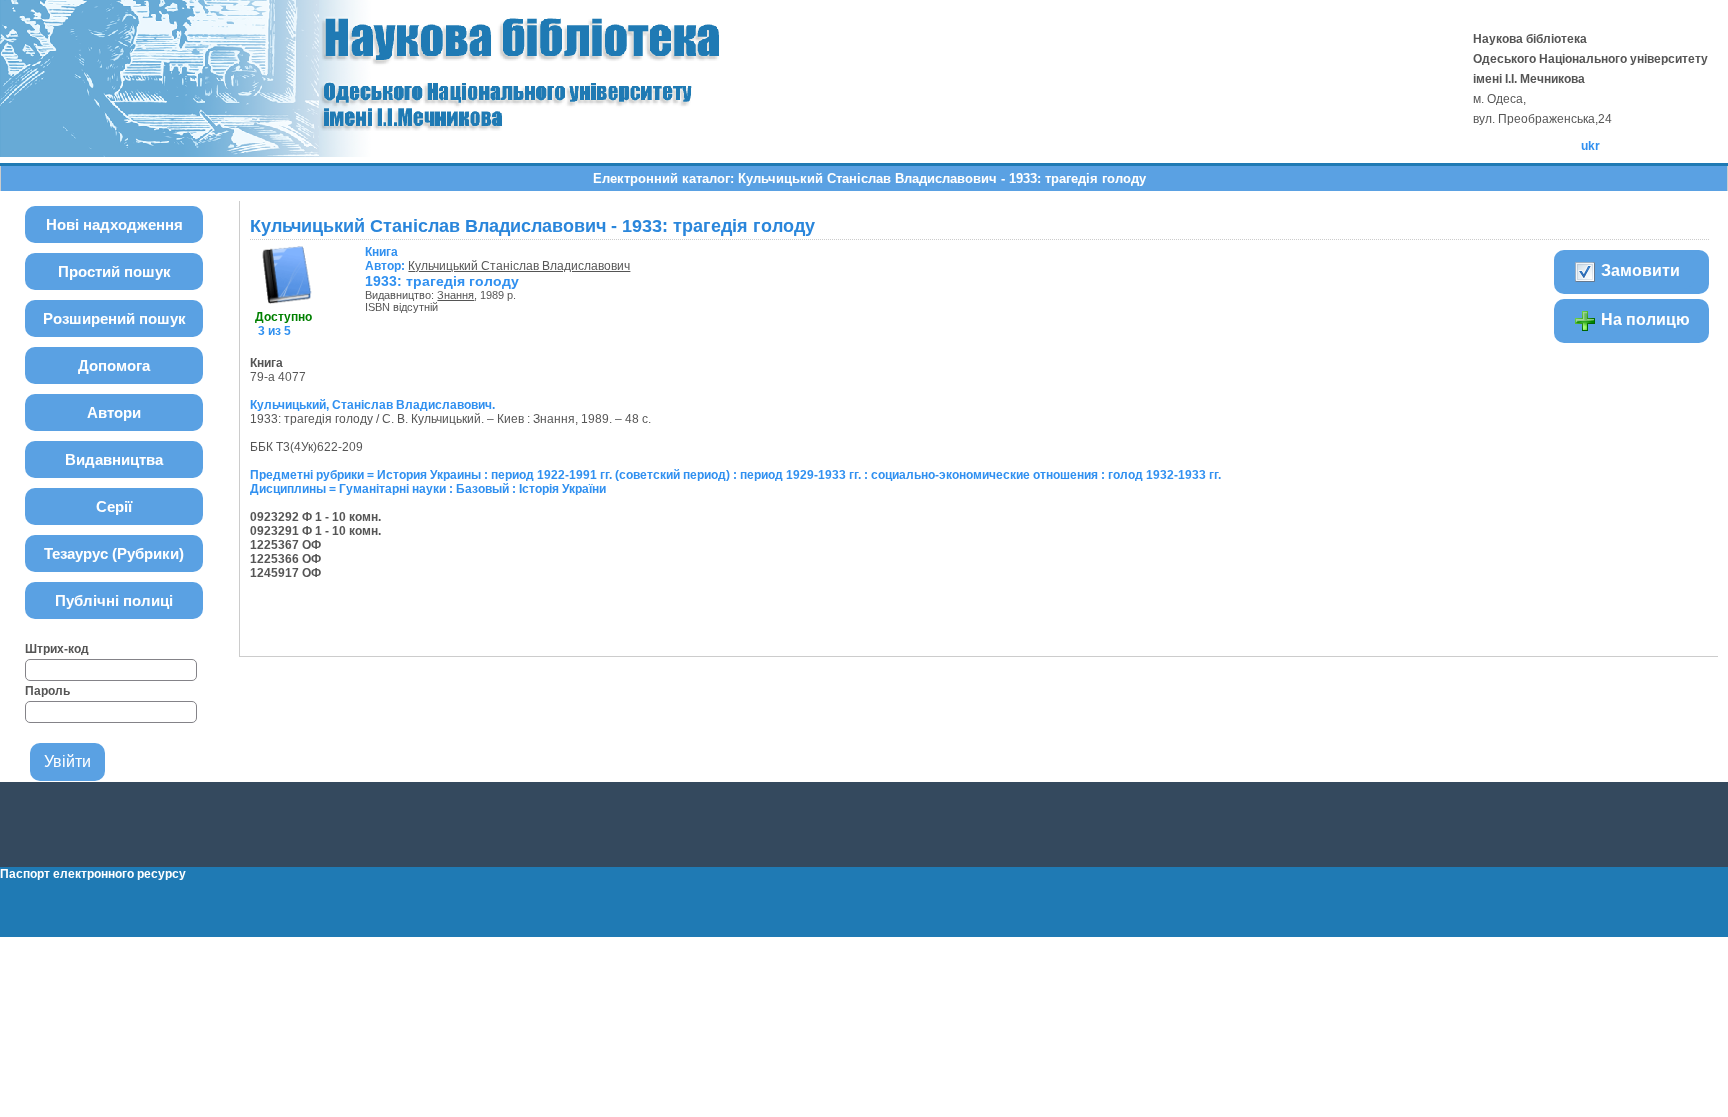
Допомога (114, 365)
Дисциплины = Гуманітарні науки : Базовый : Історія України (428, 489)
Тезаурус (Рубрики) (114, 553)
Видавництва (114, 459)
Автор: (386, 259)
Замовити (1638, 270)
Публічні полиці (114, 600)
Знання (455, 295)
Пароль (47, 691)
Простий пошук (114, 271)
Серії (114, 506)
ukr (1590, 146)
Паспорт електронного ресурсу (93, 874)
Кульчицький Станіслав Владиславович (519, 266)
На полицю (1643, 319)
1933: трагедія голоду (442, 281)
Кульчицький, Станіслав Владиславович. (372, 405)
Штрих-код (57, 649)
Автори (114, 412)
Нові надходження (114, 224)
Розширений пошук (114, 318)
